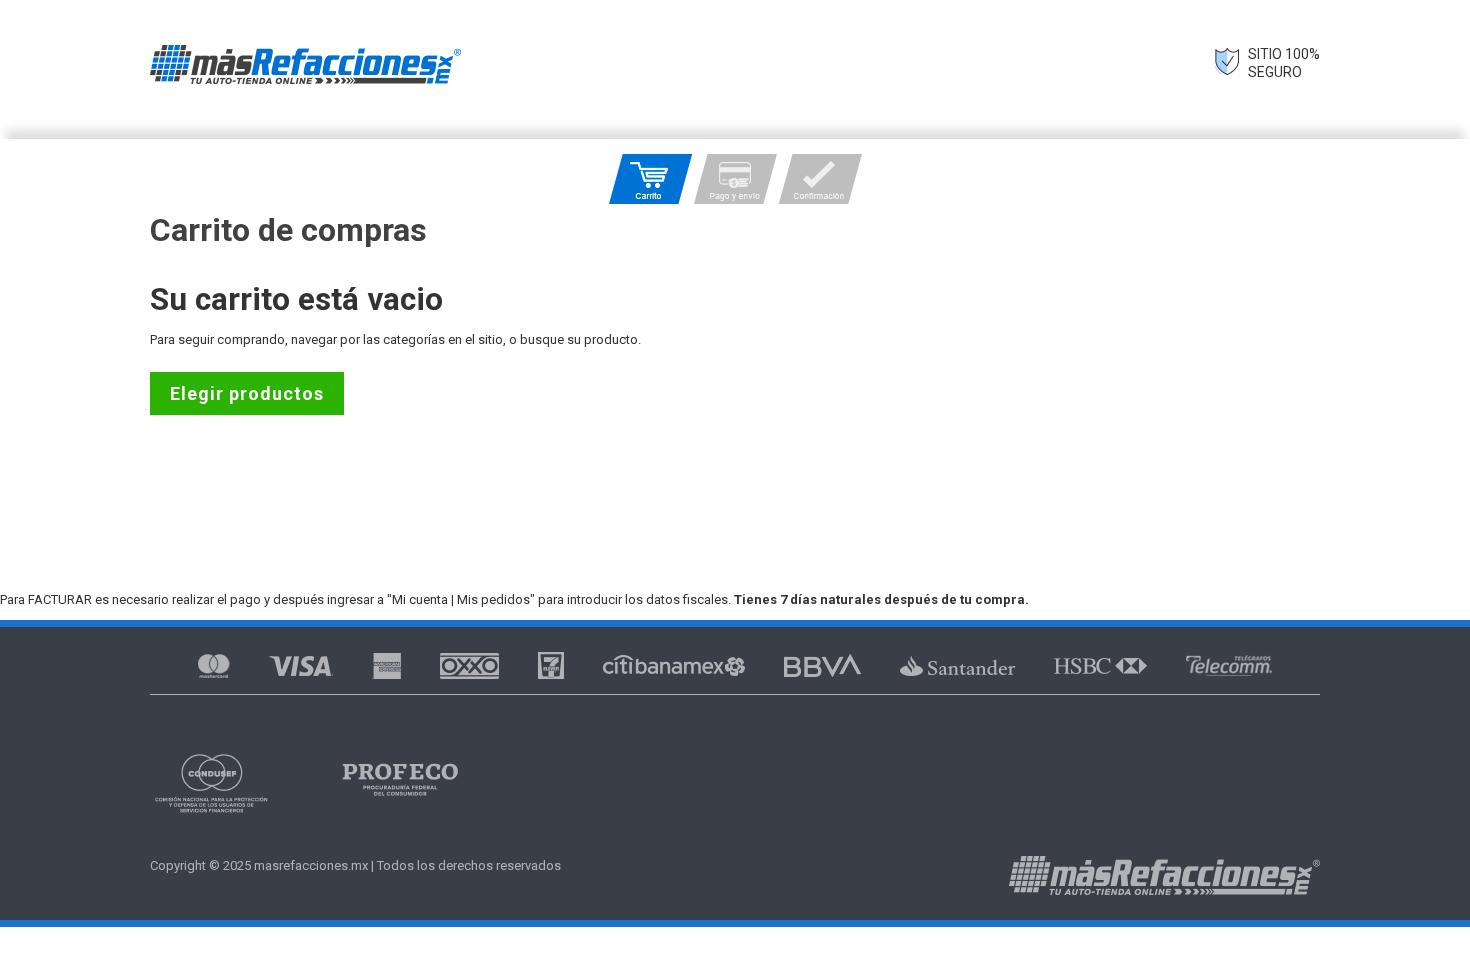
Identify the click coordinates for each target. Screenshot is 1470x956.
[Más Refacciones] (305, 64)
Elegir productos (247, 393)
